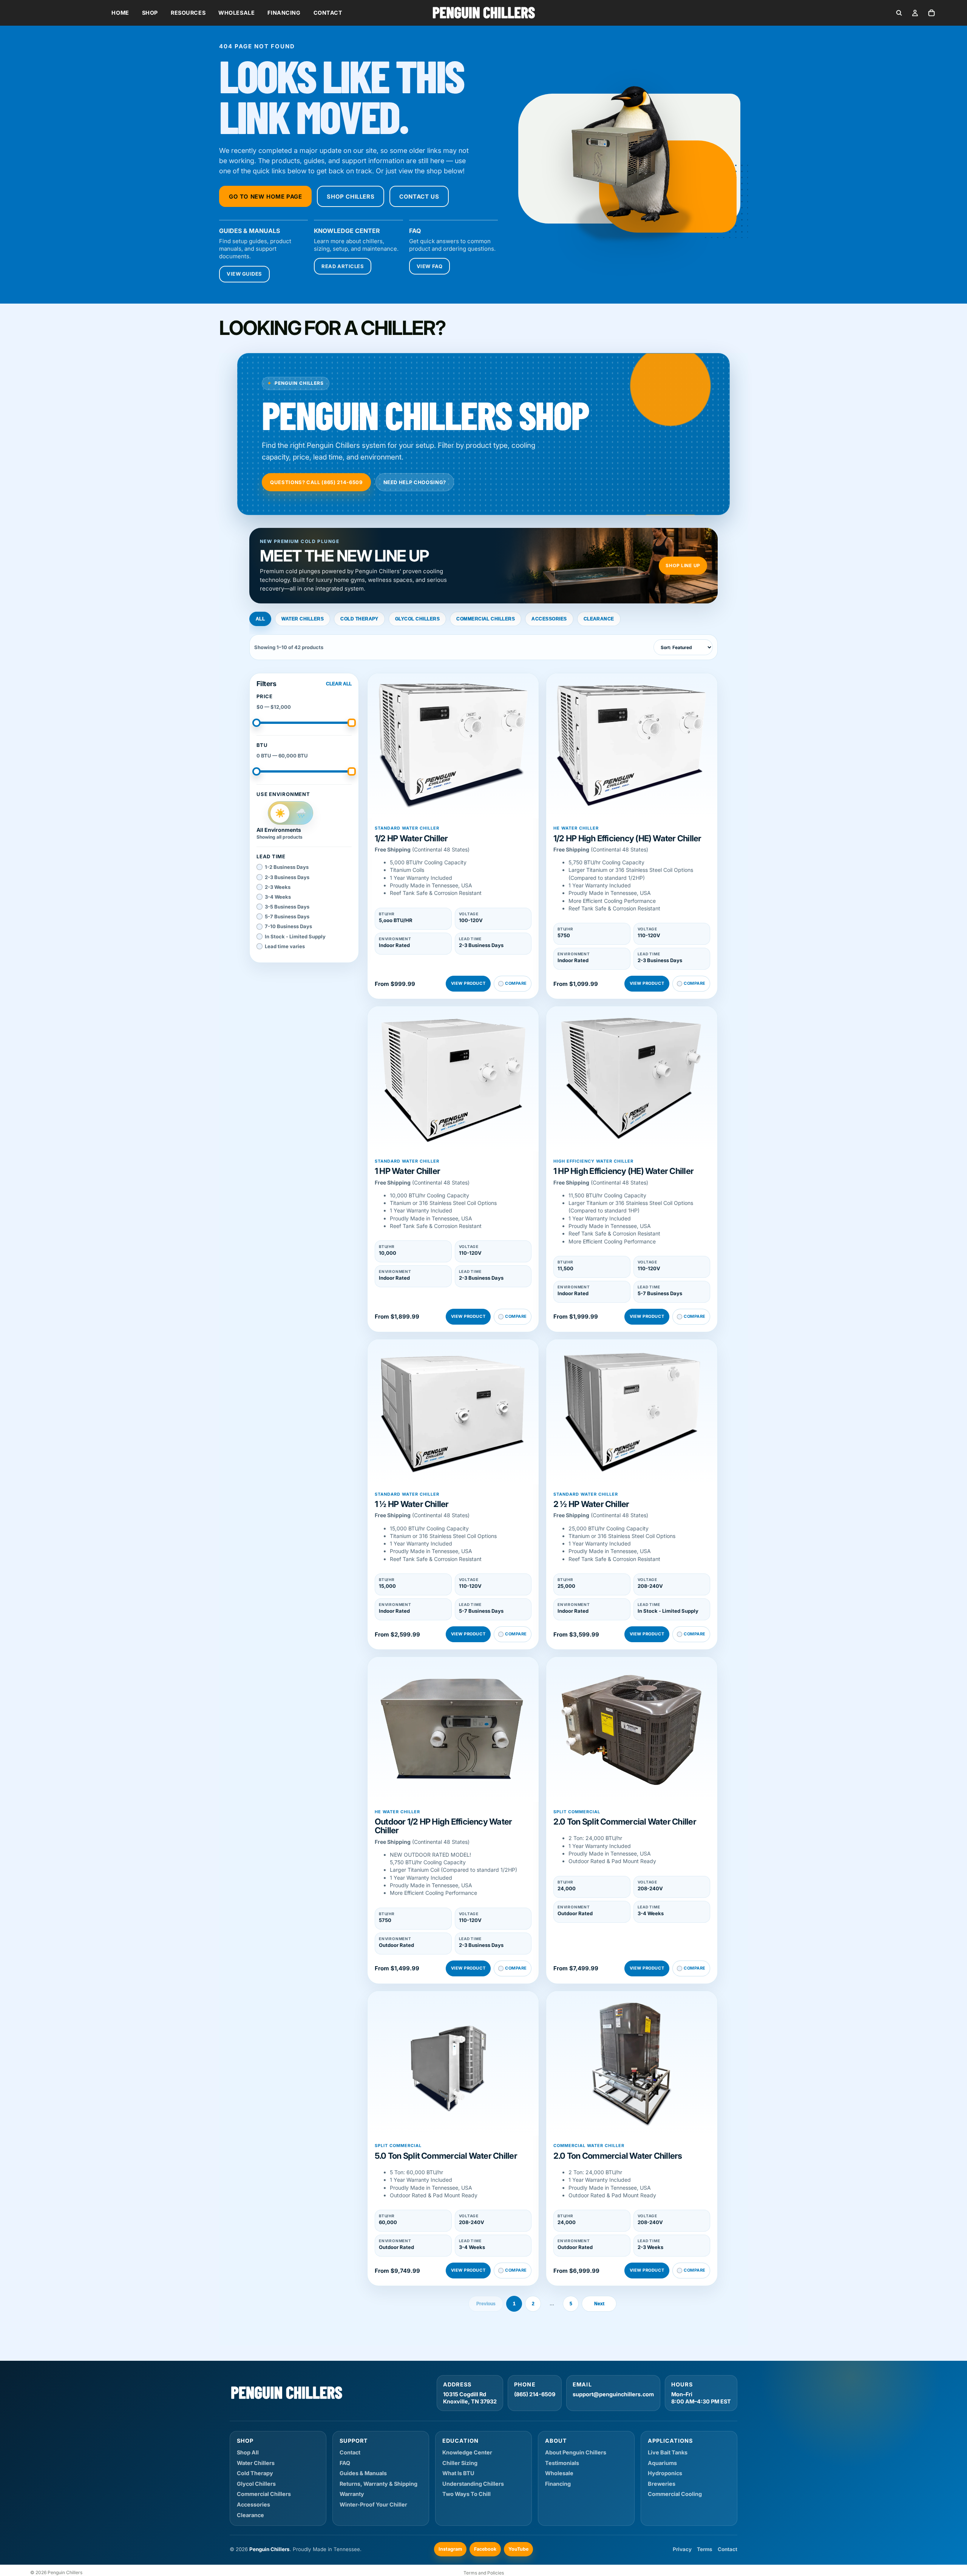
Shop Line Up (683, 565)
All (260, 619)
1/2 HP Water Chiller (411, 838)
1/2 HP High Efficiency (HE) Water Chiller (627, 838)
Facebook (485, 2549)
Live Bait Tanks (668, 2452)
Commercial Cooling (675, 2494)
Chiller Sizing (460, 2463)
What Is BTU (458, 2473)
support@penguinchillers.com (613, 2394)
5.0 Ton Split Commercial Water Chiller (446, 2156)
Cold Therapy (359, 619)
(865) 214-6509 (535, 2394)
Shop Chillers (351, 197)
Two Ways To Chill (467, 2494)
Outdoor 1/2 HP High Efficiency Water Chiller (443, 1826)
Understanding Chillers (473, 2484)
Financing (284, 13)
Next (599, 2304)
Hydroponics (665, 2473)
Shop (150, 13)
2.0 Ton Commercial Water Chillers (618, 2156)
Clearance (599, 619)
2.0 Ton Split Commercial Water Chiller (625, 1822)
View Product (468, 983)
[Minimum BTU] (256, 771)
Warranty (352, 2494)
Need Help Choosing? (415, 482)
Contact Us (419, 197)
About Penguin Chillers (576, 2452)
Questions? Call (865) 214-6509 (316, 482)
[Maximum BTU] (352, 771)
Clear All (339, 684)
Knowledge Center (467, 2452)
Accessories (549, 619)
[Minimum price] (256, 723)
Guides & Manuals (363, 2473)
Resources (188, 13)
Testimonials (562, 2463)
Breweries (662, 2484)
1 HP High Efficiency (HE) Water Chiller (623, 1171)
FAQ (345, 2463)
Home (120, 13)
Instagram (450, 2549)
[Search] (899, 13)
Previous (486, 2304)
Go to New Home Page (265, 197)
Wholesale (236, 13)
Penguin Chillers (65, 2572)
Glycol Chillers (417, 619)
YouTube (518, 2549)
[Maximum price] (352, 723)
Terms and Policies (484, 2573)
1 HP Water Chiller (407, 1171)
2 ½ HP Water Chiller (591, 1504)
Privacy (682, 2549)
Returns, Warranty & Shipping (378, 2484)
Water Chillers (303, 619)
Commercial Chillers (486, 619)
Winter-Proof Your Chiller (373, 2504)
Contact (328, 13)
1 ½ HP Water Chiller (412, 1504)
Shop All (248, 2452)
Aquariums (662, 2463)
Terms (705, 2549)
